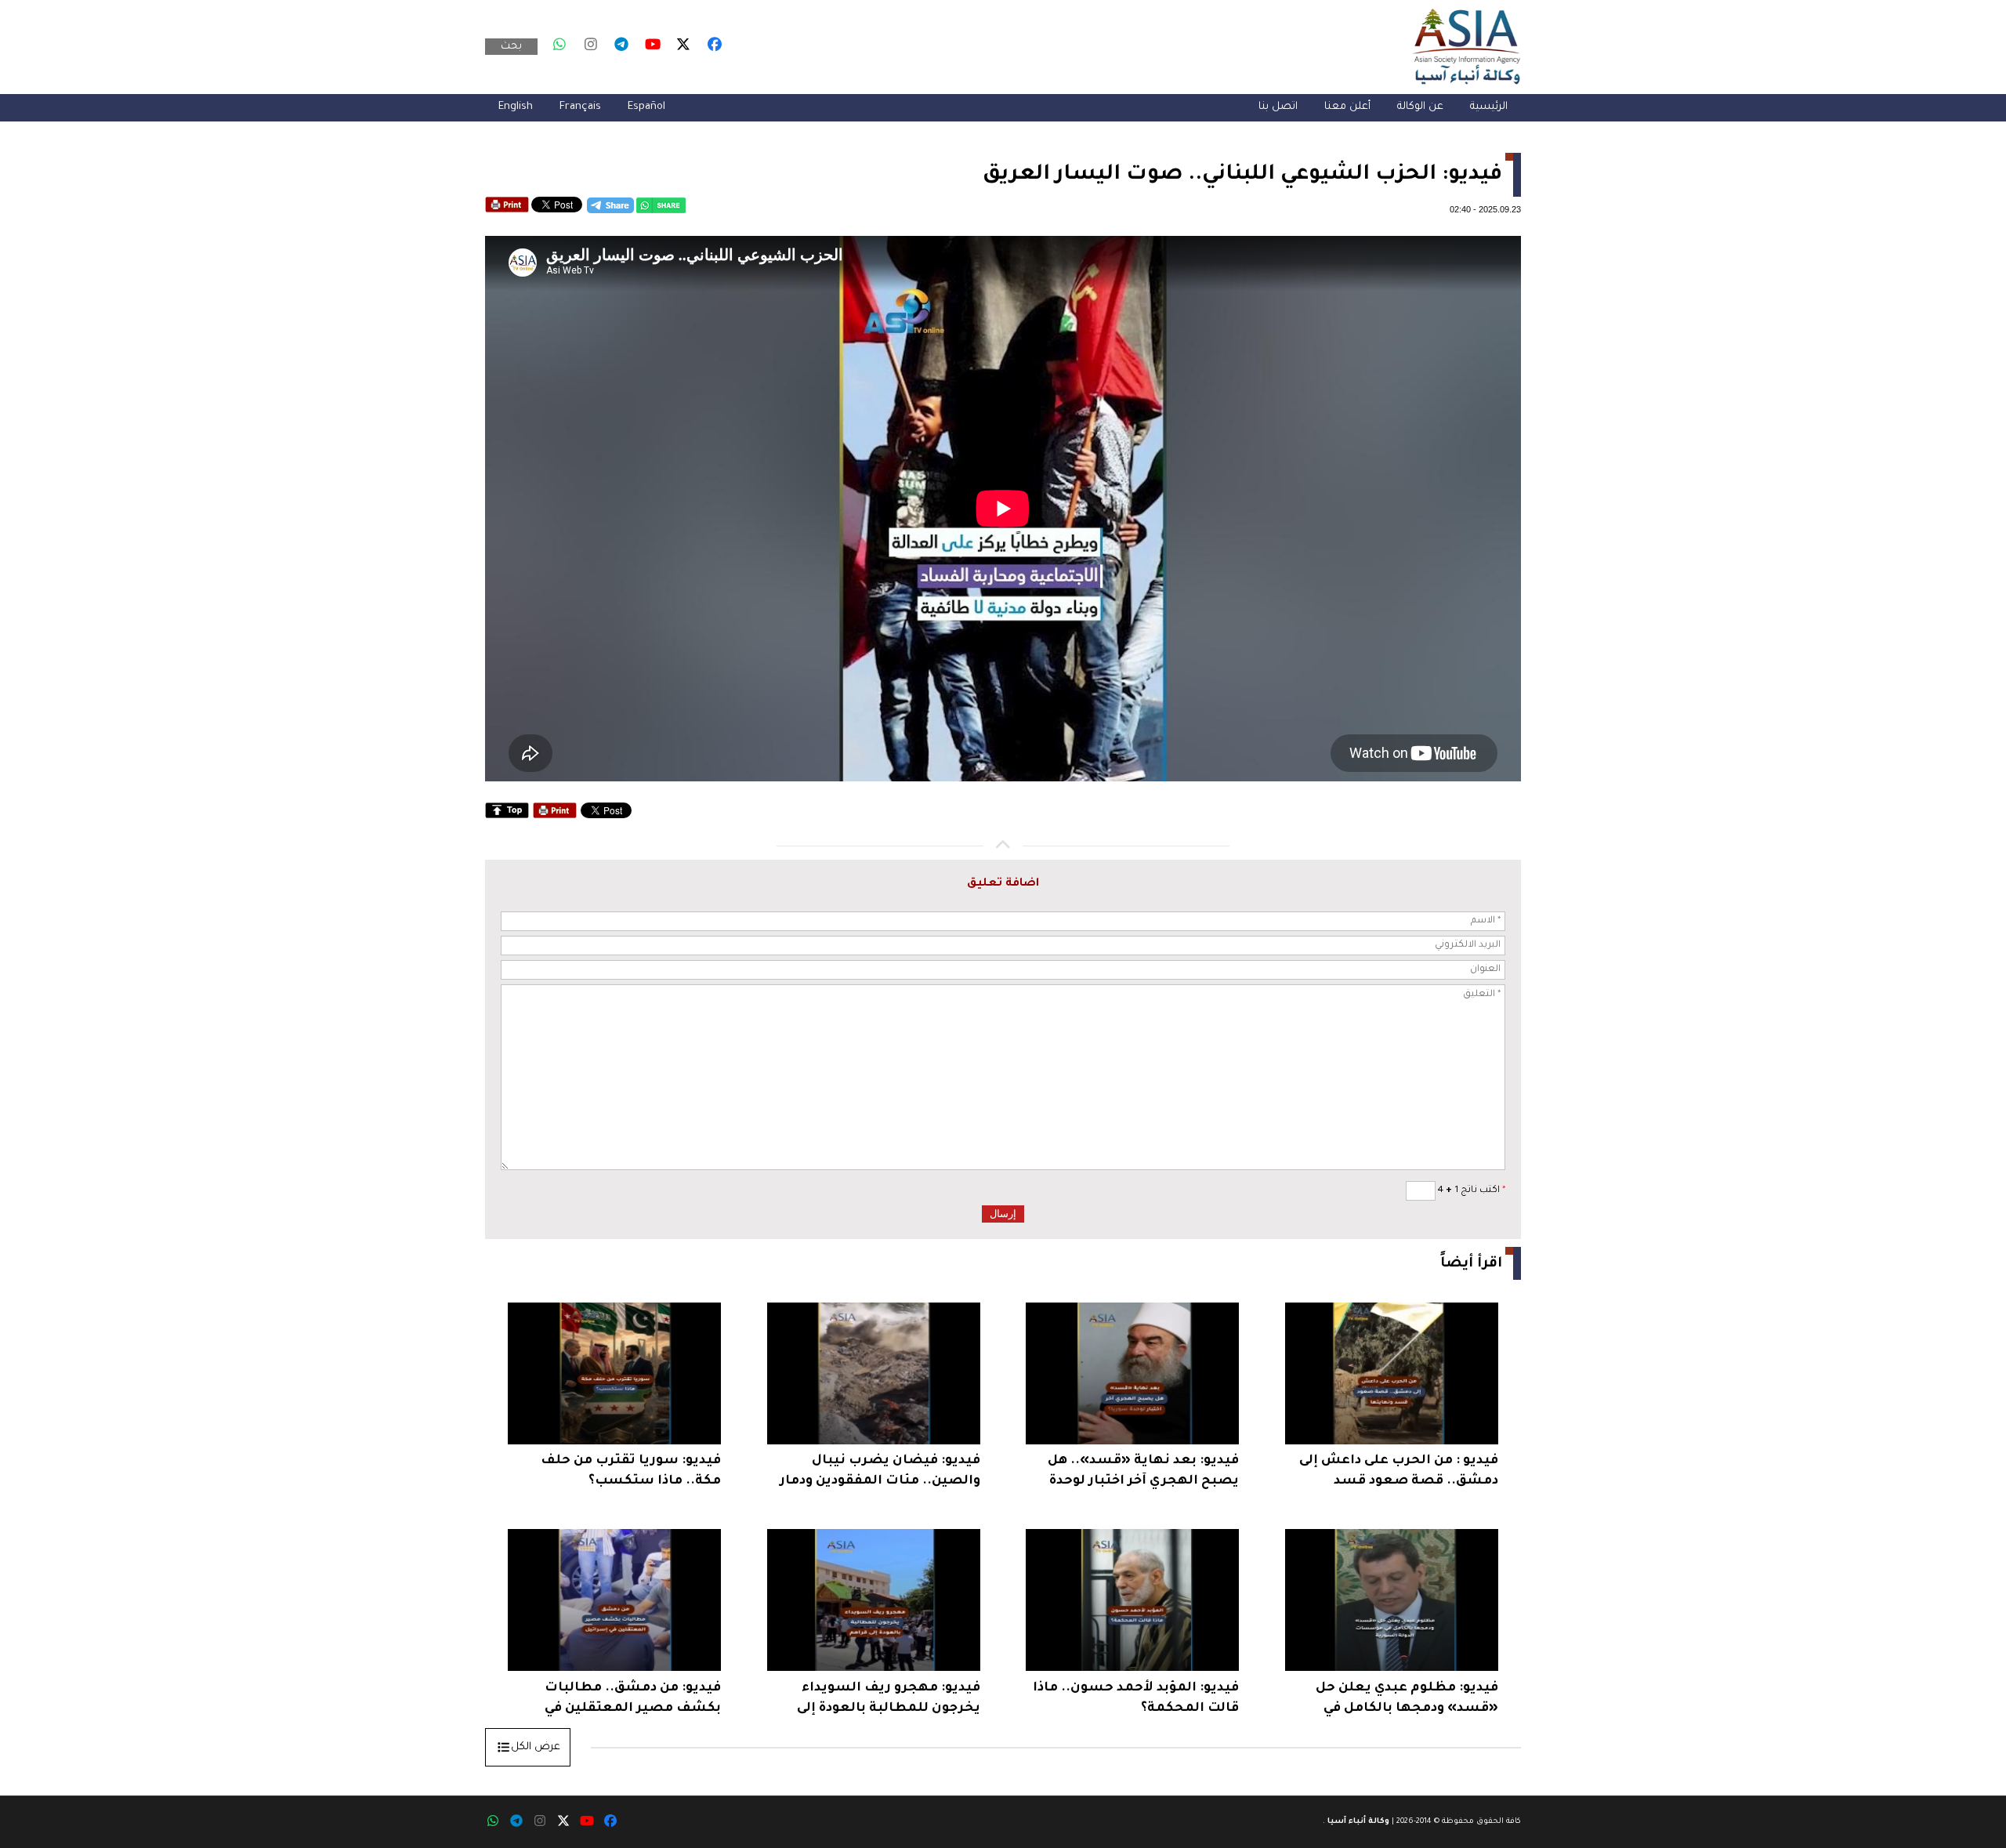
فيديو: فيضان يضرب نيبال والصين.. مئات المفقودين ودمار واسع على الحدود (880, 1473)
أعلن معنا (1347, 107)
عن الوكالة (1420, 107)
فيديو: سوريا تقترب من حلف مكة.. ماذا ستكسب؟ (631, 1471)
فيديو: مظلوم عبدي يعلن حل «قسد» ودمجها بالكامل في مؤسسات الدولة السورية (1407, 1700)
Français (580, 107)
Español (646, 107)
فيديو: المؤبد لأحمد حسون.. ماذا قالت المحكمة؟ (1136, 1698)
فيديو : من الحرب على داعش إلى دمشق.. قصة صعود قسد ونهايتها (1399, 1473)
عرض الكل (536, 1747)
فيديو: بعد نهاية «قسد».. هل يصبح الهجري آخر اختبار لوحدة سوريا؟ (1143, 1473)
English (516, 107)
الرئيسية (1489, 107)
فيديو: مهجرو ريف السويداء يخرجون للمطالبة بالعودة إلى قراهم (889, 1700)
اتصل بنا (1278, 107)
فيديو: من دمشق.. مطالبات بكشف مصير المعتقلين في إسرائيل (633, 1700)
